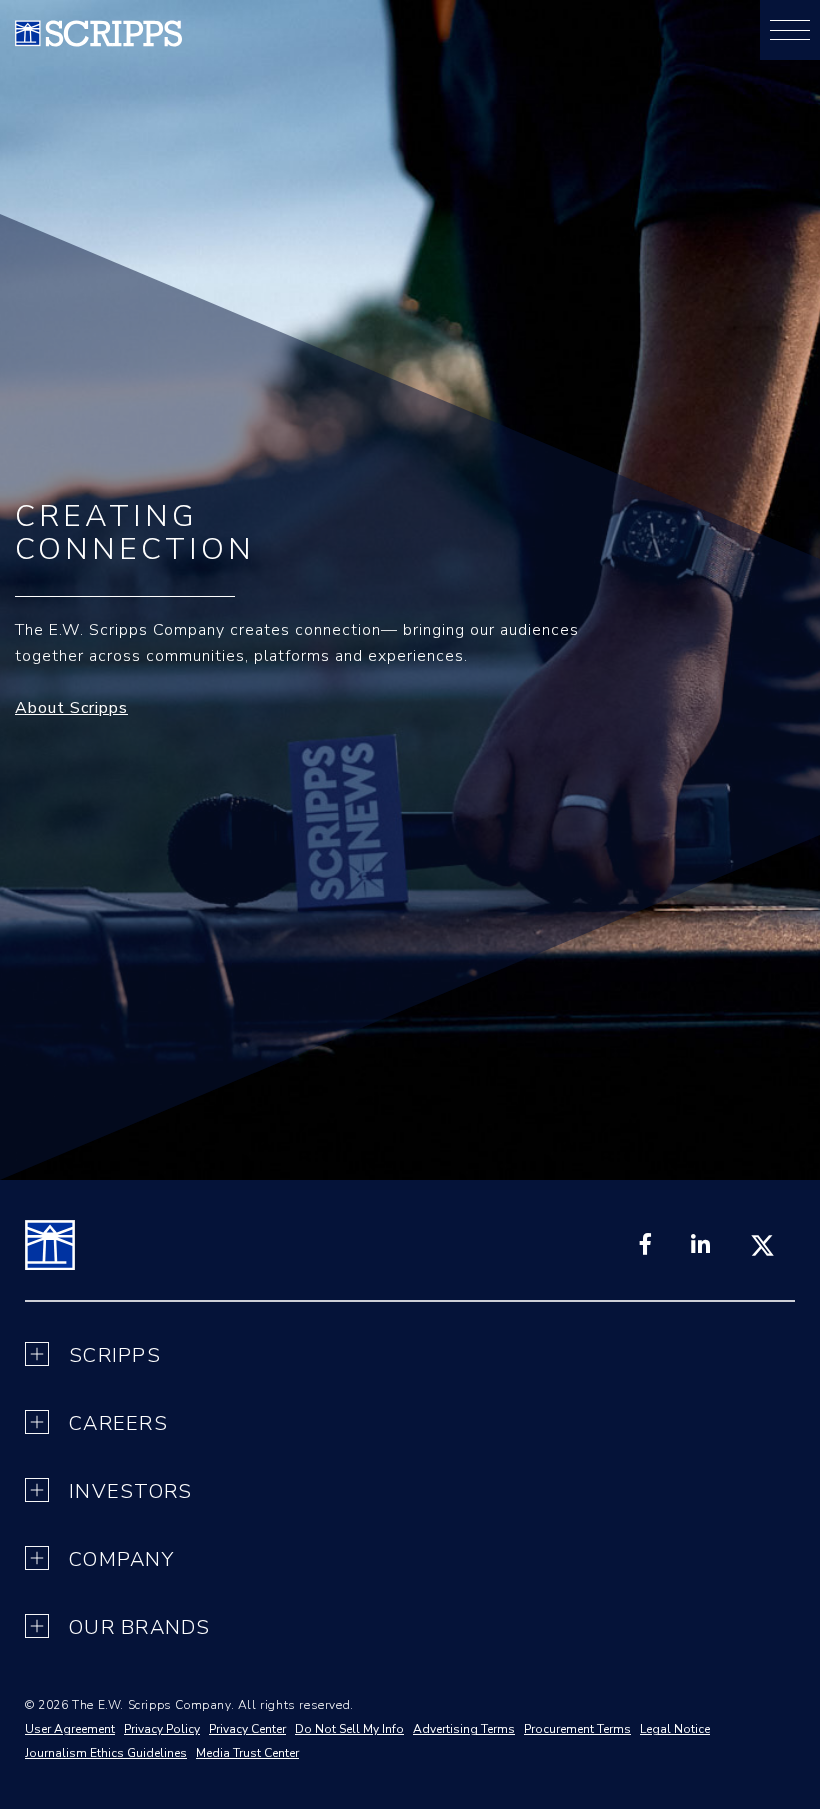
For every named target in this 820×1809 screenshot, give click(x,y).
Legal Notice (675, 1729)
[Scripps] (98, 42)
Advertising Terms (464, 1729)
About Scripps (71, 708)
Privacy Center (247, 1729)
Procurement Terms (577, 1729)
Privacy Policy (162, 1729)
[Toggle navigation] (790, 30)
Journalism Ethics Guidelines (106, 1753)
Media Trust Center (247, 1753)
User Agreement (70, 1729)
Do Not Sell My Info (349, 1729)
